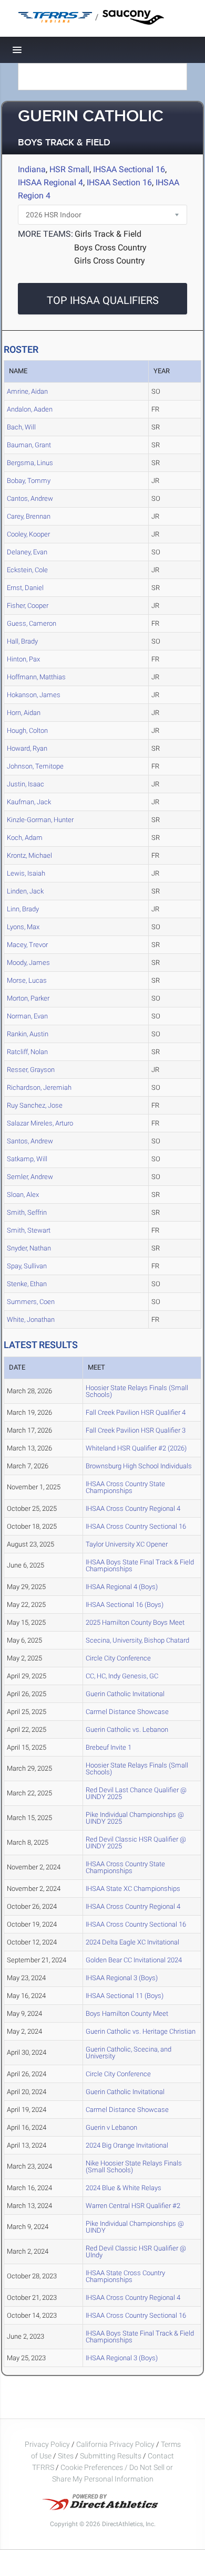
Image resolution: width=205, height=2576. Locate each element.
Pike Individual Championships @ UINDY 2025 (135, 1818)
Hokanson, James (34, 695)
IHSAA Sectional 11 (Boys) (125, 1996)
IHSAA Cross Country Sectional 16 (136, 1526)
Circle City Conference (118, 1658)
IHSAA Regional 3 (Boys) (122, 1978)
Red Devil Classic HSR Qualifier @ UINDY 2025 (136, 1843)
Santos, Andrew (30, 1141)
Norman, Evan (27, 1016)
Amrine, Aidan (27, 391)
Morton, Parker (28, 998)
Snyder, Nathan (29, 1248)
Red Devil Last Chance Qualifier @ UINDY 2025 (136, 1793)
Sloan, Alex (23, 1195)
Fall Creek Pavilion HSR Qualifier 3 (136, 1430)
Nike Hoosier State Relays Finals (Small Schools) (134, 2167)
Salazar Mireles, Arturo (40, 1123)
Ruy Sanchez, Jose (35, 1105)
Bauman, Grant (29, 445)
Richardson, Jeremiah (39, 1087)
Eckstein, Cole (27, 570)
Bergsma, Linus (30, 463)
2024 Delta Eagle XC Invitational (132, 1942)
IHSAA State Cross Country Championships (125, 2276)
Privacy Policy (47, 2444)
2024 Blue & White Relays (124, 2188)
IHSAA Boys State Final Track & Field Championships (140, 1565)
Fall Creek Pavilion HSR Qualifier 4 (136, 1412)
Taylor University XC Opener (127, 1544)
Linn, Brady (23, 909)
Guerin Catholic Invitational (125, 1694)
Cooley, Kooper (28, 534)
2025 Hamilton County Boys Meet (135, 1622)
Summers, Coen (31, 1302)
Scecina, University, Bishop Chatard (137, 1640)
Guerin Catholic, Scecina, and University (129, 2053)
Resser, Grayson (31, 1070)
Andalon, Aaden (30, 409)
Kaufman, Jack (29, 802)
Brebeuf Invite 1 (109, 1747)
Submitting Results (111, 2456)
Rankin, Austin (28, 1034)
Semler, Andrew (30, 1177)
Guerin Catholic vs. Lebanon (127, 1729)
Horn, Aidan (24, 713)
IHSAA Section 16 (119, 182)
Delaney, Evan (27, 552)
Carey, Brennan (29, 516)
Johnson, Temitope (35, 766)
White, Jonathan (31, 1319)
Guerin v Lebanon (111, 2127)
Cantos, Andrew (30, 498)
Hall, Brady (22, 641)
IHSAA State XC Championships (133, 1889)
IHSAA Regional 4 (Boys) (122, 1587)
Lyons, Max (23, 927)
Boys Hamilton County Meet (127, 2014)
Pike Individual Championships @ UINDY (135, 2227)
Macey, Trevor (27, 945)
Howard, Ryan (27, 748)
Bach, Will (21, 427)
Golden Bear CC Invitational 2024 (134, 1960)
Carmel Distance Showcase (127, 1712)
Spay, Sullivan (27, 1266)
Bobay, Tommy (29, 481)
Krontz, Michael (29, 855)
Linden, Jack (25, 891)
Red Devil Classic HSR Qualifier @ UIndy (136, 2252)
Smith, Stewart (29, 1230)
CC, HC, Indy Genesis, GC (122, 1676)
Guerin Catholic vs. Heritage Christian (141, 2031)
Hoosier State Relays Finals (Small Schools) (137, 1391)
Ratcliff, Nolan (27, 1052)
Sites (66, 2456)
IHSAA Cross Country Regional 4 (133, 1508)
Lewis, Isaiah (26, 873)
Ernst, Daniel (25, 588)
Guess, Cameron (32, 623)
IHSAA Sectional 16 (129, 169)
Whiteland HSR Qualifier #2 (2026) (136, 1448)
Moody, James (28, 963)
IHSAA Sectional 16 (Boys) (125, 1605)
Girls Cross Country (110, 261)
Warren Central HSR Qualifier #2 (133, 2206)
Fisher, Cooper (28, 606)
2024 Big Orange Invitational (127, 2145)
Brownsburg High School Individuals (139, 1466)
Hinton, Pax (23, 659)
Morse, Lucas (27, 980)
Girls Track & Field (108, 234)
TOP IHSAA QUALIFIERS (103, 300)
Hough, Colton (27, 730)
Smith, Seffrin (27, 1212)
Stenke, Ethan (27, 1284)
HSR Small (69, 169)
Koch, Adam (25, 838)
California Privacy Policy (115, 2444)
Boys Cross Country (110, 248)
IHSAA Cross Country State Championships (125, 1487)
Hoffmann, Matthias (36, 677)
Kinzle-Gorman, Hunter (40, 820)
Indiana (32, 169)
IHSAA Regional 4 (50, 182)
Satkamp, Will (27, 1159)
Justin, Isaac (25, 784)
